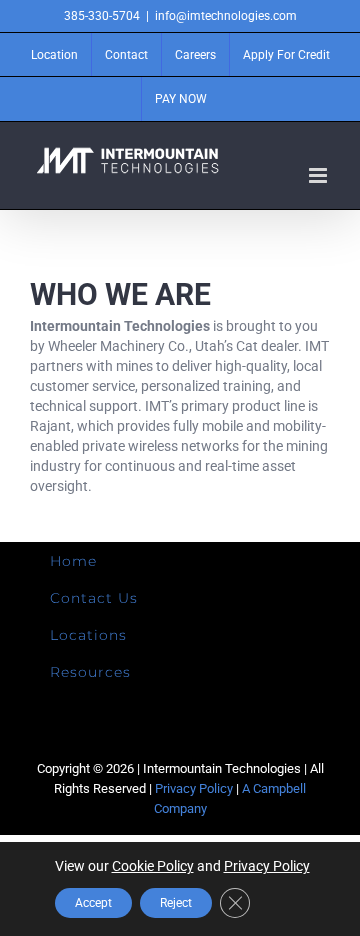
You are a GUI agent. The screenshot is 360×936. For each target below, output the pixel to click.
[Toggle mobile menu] (319, 175)
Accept (93, 903)
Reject (176, 903)
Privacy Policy (194, 788)
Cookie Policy (153, 866)
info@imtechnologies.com (226, 16)
